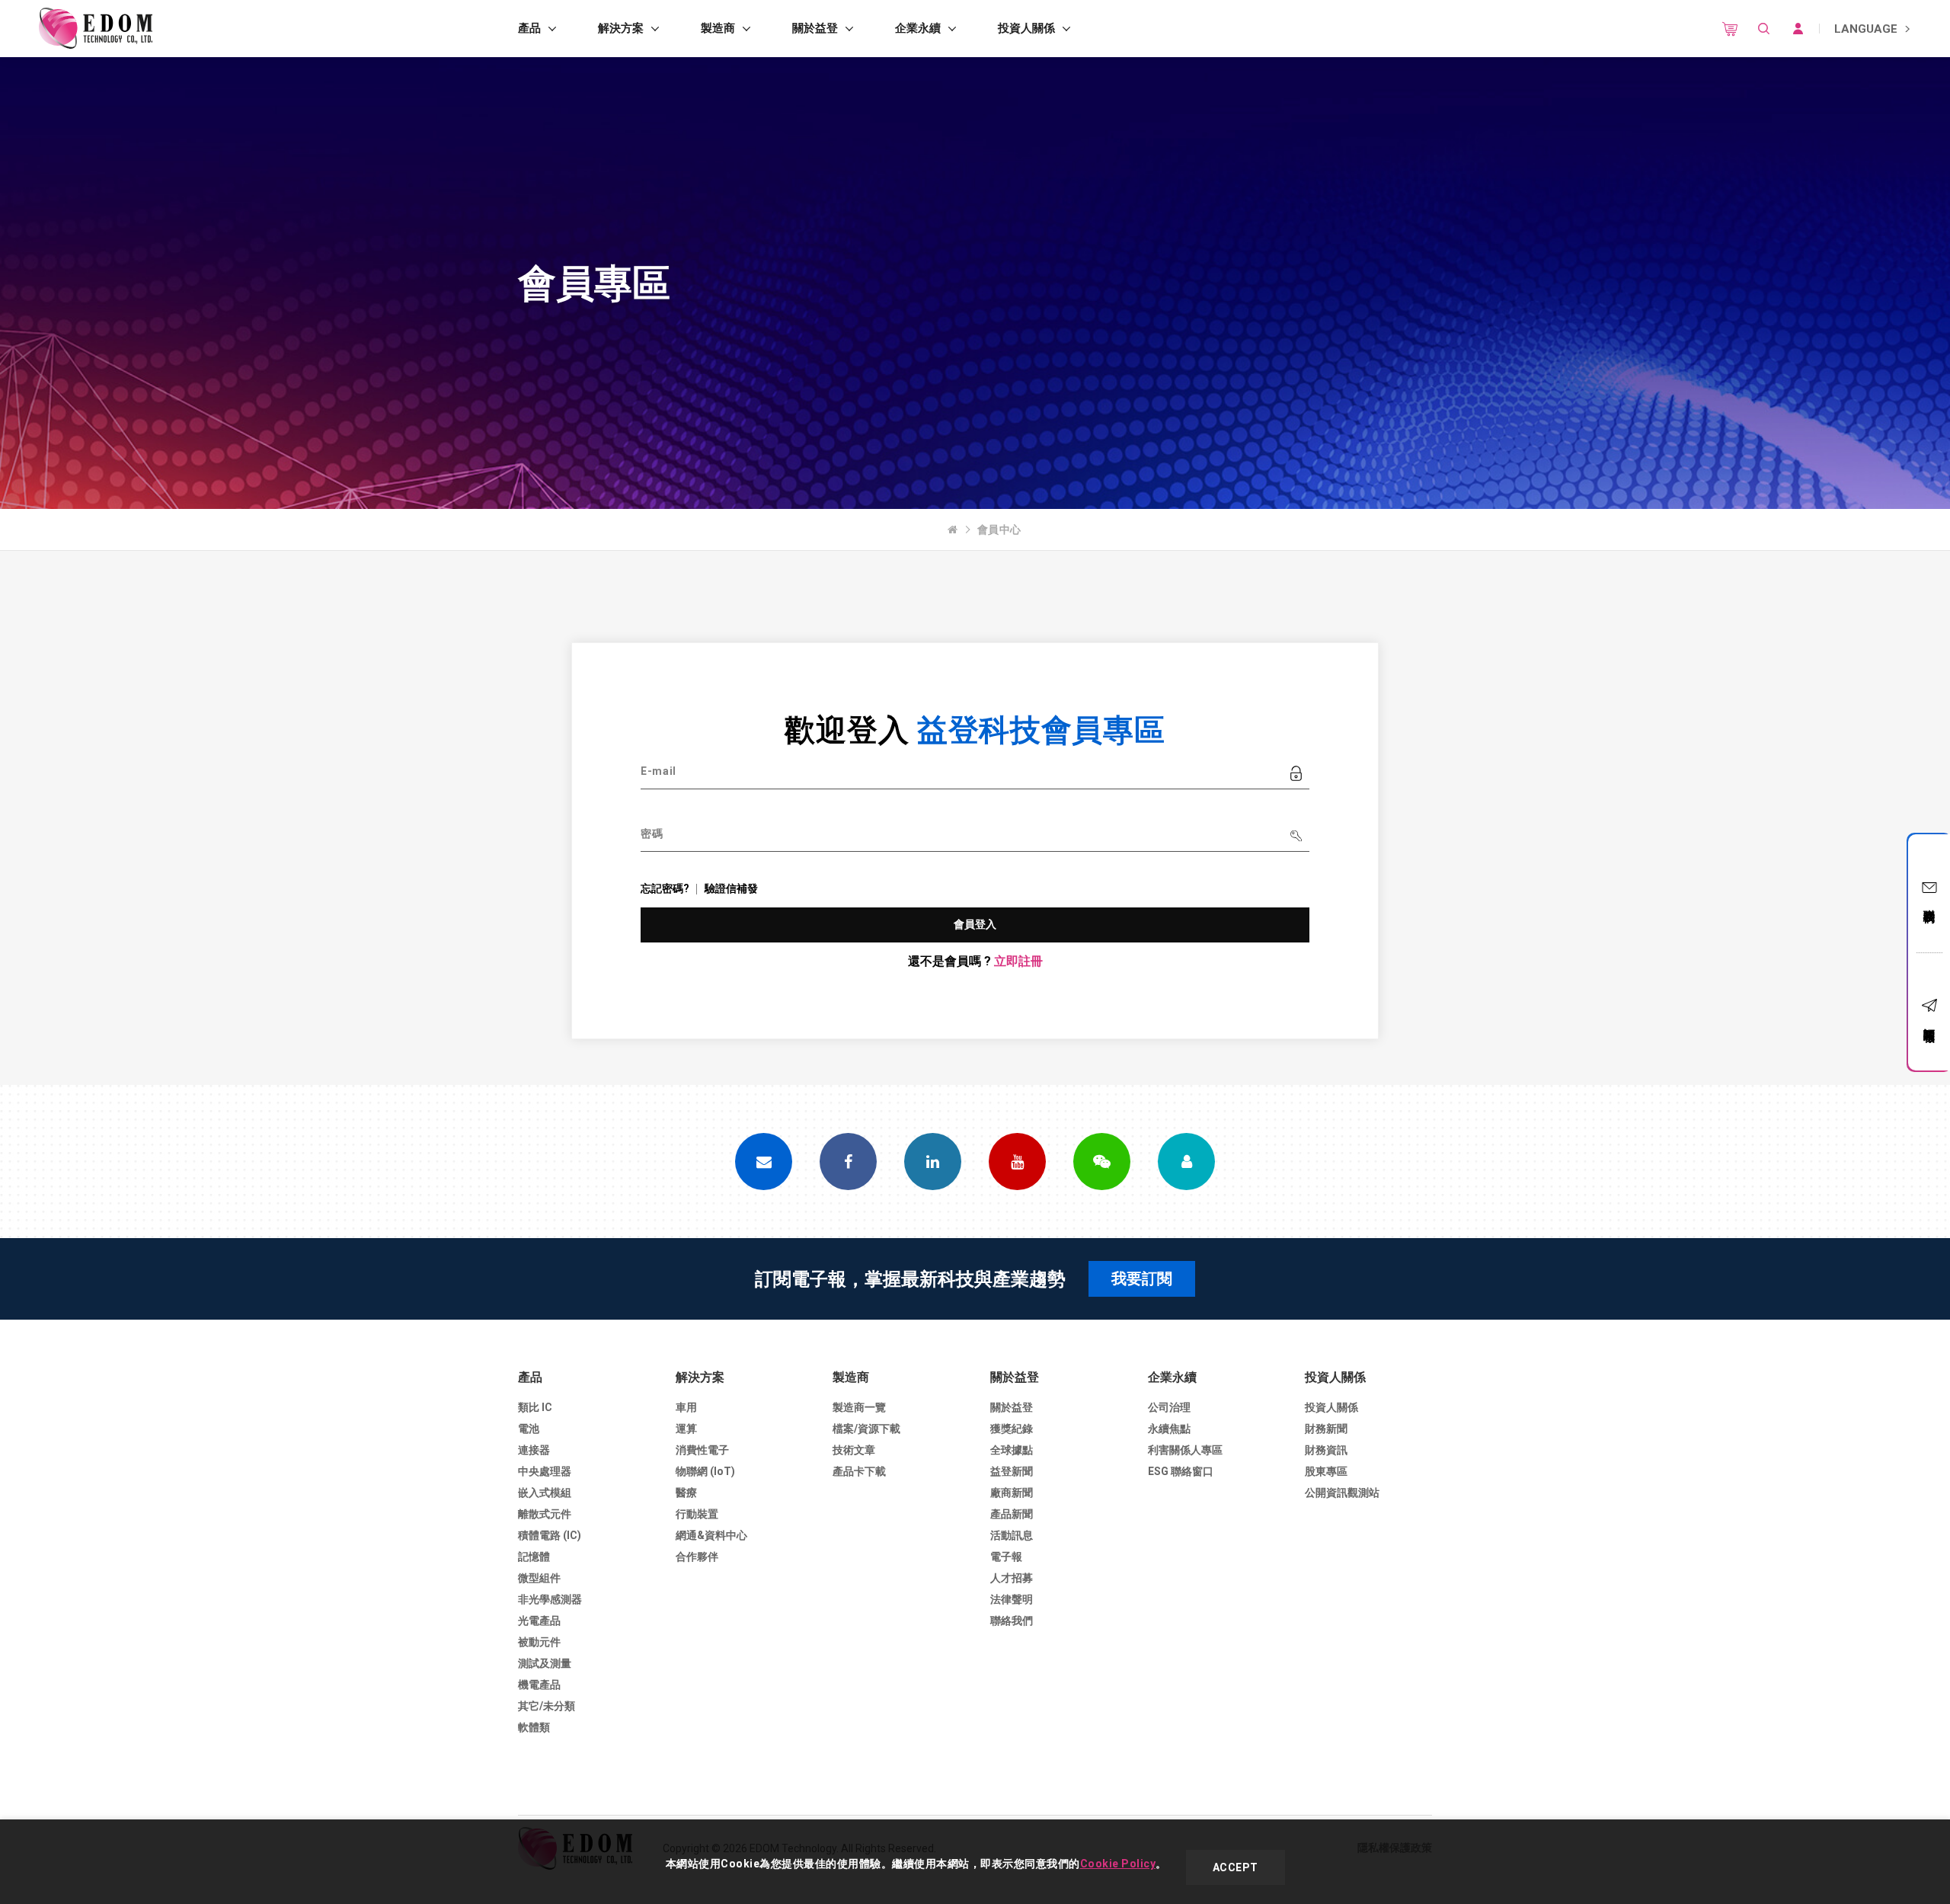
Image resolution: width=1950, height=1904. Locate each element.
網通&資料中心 (711, 1535)
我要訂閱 (1142, 1278)
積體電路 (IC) (550, 1535)
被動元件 (539, 1642)
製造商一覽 (859, 1407)
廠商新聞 (1012, 1493)
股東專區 (1326, 1471)
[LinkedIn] (933, 1162)
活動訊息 (1012, 1535)
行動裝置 (697, 1514)
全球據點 (1012, 1450)
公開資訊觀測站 (1342, 1493)
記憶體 (534, 1557)
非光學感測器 (550, 1599)
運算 (686, 1429)
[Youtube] (1017, 1162)
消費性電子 (702, 1450)
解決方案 (621, 28)
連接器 (534, 1450)
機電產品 (539, 1685)
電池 (529, 1429)
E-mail (659, 771)
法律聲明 (1012, 1599)
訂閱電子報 (1929, 1021)
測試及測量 (545, 1663)
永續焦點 (1169, 1429)
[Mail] (764, 1162)
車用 (686, 1407)
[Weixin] (1102, 1162)
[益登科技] (95, 29)
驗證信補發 (731, 888)
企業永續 (918, 28)
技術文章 (854, 1450)
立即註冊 (1018, 961)
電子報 (1006, 1557)
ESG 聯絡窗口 (1181, 1471)
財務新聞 (1326, 1429)
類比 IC (535, 1407)
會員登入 (975, 924)
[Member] (1186, 1162)
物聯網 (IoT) (705, 1471)
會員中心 (999, 530)
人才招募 (1012, 1578)
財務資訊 (1326, 1450)
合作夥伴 (697, 1557)
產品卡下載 (859, 1471)
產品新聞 (1012, 1514)
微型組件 (539, 1578)
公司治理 (1169, 1407)
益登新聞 (1012, 1471)
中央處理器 (545, 1471)
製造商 (718, 28)
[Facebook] (848, 1162)
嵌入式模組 (545, 1493)
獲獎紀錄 (1012, 1429)
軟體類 (534, 1727)
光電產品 (539, 1621)
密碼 (652, 834)
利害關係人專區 (1185, 1450)
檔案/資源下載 (866, 1429)
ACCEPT (1236, 1867)
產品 (529, 28)
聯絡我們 (1929, 902)
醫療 (686, 1493)
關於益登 (815, 28)
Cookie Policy (1118, 1864)
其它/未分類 (547, 1706)
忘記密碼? (665, 888)
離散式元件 (545, 1514)
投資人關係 (1026, 28)
